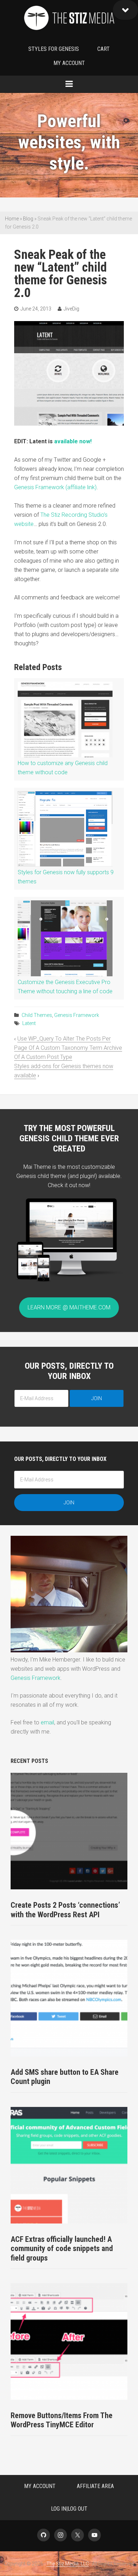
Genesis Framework (77, 1015)
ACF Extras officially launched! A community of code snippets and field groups (62, 2249)
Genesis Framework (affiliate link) (55, 487)
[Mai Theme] (69, 1284)
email (47, 1722)
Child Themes (37, 1015)
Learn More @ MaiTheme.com (69, 1307)
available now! (73, 441)
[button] (125, 10)
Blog (28, 219)
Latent (29, 1023)
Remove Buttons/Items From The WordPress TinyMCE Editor (62, 2420)
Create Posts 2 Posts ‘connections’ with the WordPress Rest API (65, 1910)
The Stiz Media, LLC (69, 19)
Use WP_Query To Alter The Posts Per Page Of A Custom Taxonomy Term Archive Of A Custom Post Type (68, 1048)
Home (12, 219)
